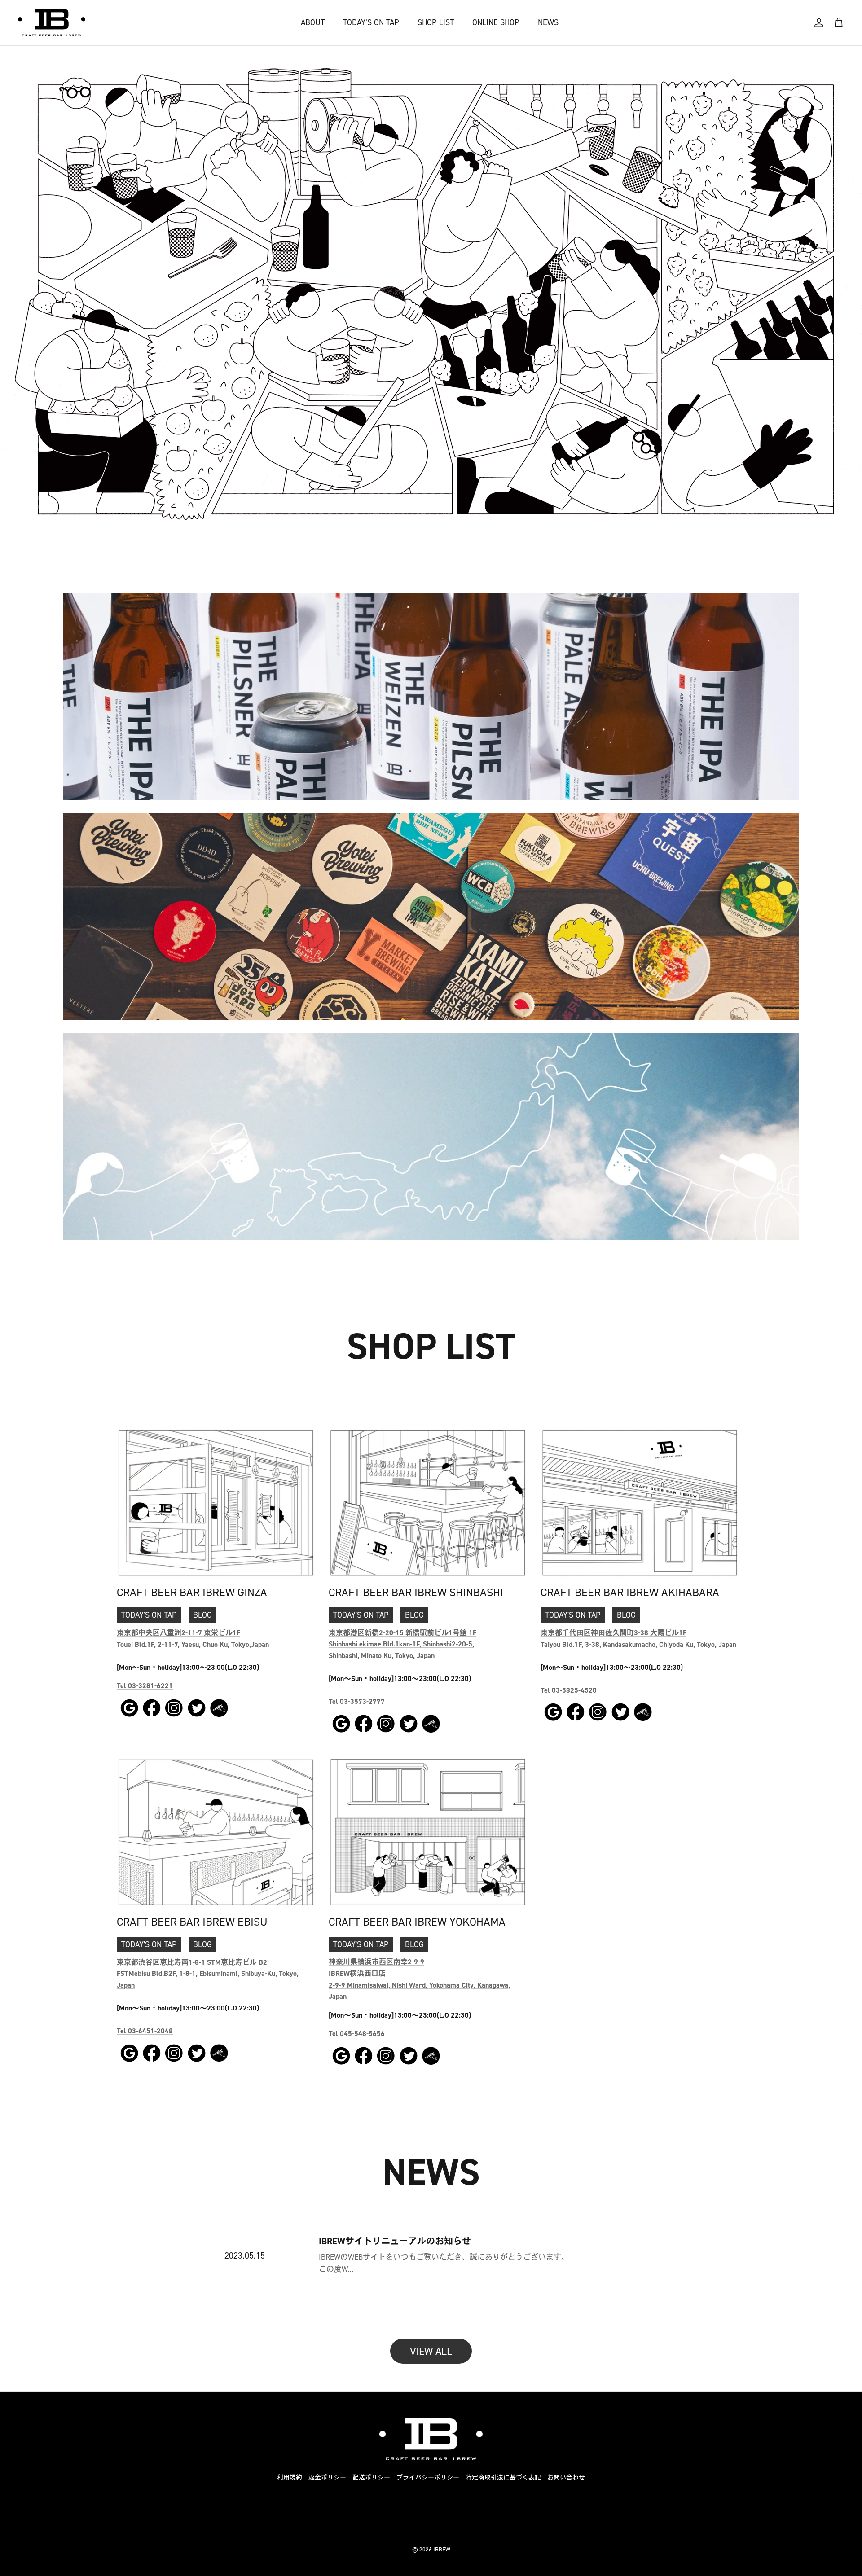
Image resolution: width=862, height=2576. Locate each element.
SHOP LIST (436, 22)
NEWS (548, 22)
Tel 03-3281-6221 (145, 1686)
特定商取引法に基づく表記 (503, 2477)
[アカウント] (819, 23)
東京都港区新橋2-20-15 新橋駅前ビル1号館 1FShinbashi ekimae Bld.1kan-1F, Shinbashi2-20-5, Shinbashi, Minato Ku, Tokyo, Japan (402, 1644)
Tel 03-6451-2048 (145, 2031)
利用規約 (290, 2477)
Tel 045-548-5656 (357, 2034)
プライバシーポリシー (428, 2477)
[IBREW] (52, 23)
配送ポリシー (371, 2477)
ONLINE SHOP (496, 22)
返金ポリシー (327, 2477)
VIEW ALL (431, 2351)
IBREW (442, 2549)
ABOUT (313, 22)
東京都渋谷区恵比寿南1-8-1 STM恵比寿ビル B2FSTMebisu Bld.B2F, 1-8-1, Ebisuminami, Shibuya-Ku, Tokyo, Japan (208, 1974)
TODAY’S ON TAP (371, 22)
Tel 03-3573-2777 (357, 1701)
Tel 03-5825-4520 (569, 1690)
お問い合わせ (566, 2477)
